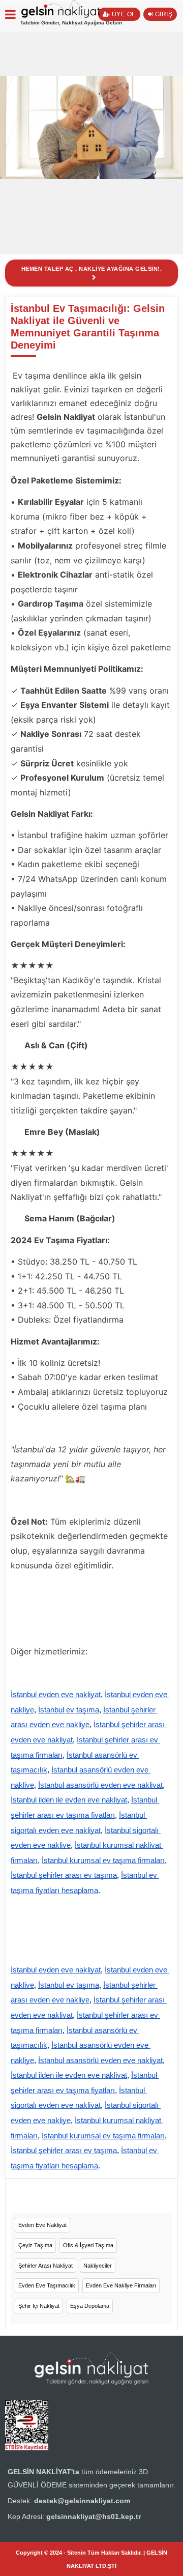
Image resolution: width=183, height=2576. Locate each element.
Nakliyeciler (98, 2266)
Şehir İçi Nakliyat (39, 2306)
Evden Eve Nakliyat (42, 2225)
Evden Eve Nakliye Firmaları (121, 2285)
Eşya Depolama (90, 2306)
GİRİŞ (163, 14)
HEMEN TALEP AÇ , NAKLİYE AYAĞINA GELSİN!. (92, 269)
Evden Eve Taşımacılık (47, 2285)
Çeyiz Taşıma (35, 2245)
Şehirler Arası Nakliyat (45, 2266)
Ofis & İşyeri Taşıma (88, 2245)
